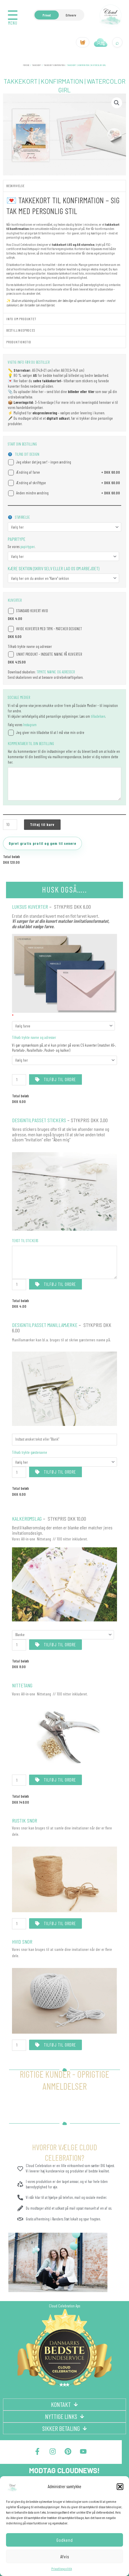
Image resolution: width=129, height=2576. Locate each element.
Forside (26, 65)
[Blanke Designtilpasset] (63, 1635)
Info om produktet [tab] (21, 319)
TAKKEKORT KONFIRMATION (54, 65)
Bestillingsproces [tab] (21, 330)
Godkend (65, 2540)
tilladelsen (98, 716)
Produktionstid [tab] (19, 342)
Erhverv (71, 15)
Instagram (30, 725)
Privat (47, 15)
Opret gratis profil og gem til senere (42, 843)
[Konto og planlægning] (101, 42)
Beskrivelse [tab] (15, 186)
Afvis (65, 2557)
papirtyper (27, 547)
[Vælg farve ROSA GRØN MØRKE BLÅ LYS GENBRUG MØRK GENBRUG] (63, 1026)
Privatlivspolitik (62, 2569)
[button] (120, 2487)
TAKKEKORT (37, 65)
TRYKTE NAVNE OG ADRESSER (56, 672)
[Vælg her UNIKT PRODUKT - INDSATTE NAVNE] (64, 1462)
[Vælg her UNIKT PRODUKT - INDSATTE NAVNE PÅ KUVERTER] (64, 1060)
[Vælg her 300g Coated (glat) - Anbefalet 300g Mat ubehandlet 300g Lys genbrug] (63, 556)
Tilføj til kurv (42, 824)
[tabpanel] (64, 252)
